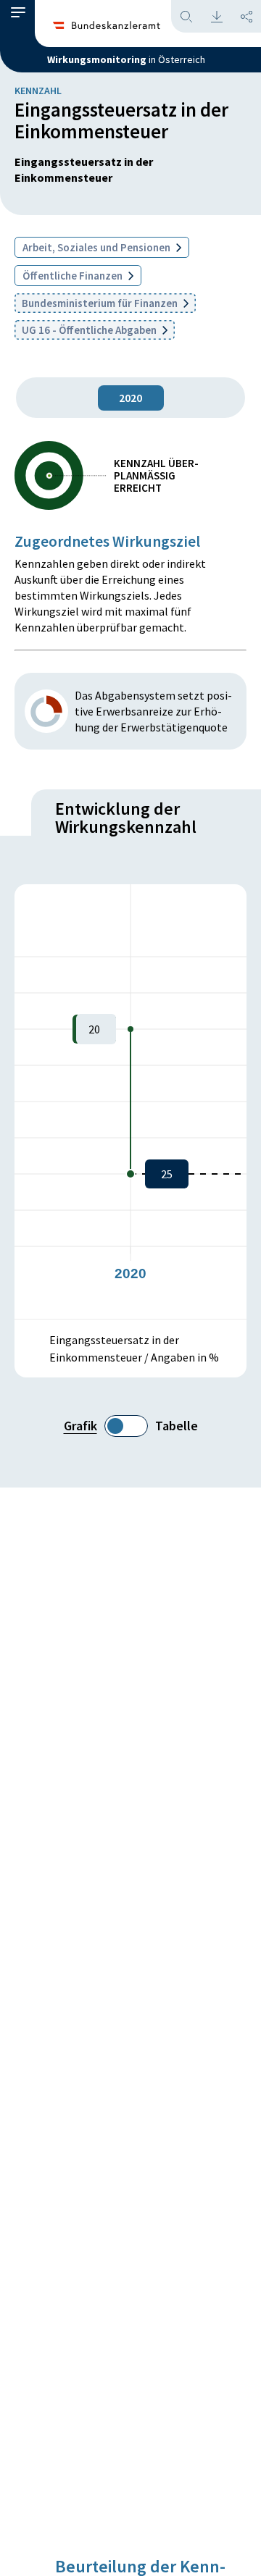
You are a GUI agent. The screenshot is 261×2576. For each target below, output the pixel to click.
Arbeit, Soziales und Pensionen (98, 247)
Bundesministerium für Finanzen (101, 303)
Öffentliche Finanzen (74, 276)
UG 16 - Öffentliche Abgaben (90, 330)
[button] (18, 16)
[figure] (130, 1102)
